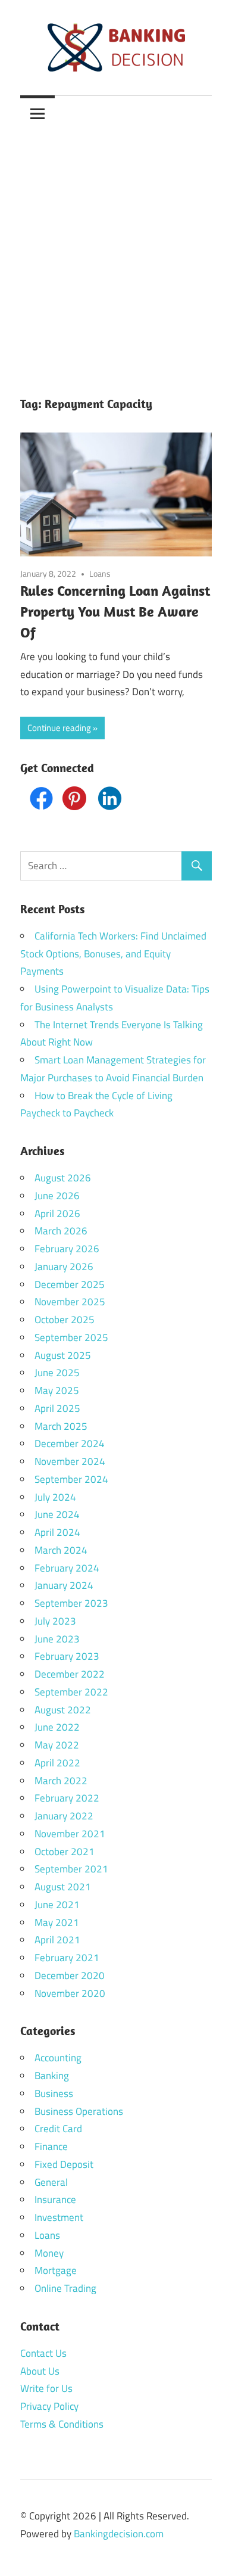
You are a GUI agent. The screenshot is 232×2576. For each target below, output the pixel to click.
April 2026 (57, 1214)
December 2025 (70, 1284)
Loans (100, 573)
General (51, 2182)
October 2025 (65, 1320)
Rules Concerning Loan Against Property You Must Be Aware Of (115, 611)
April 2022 (57, 1763)
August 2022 (63, 1710)
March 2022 (61, 1781)
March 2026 (61, 1231)
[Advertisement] (116, 253)
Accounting (58, 2058)
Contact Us (43, 2353)
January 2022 (64, 1816)
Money (49, 2253)
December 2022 (70, 1674)
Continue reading (59, 728)
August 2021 (63, 1887)
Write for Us (46, 2388)
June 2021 (57, 1905)
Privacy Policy (49, 2406)
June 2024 (57, 1514)
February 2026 (67, 1249)
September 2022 (71, 1692)
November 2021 (70, 1834)
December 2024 (70, 1443)
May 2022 (57, 1745)
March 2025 (61, 1426)
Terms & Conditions (62, 2424)
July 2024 (55, 1497)
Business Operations (79, 2111)
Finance (51, 2146)
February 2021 (67, 1958)
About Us (40, 2371)
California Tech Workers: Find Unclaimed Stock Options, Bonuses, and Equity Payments (113, 954)
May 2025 (57, 1390)
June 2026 (57, 1196)
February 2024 (67, 1568)
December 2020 (70, 1975)
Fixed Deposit (64, 2164)
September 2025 (71, 1337)
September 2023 (71, 1603)
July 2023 (55, 1621)
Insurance (55, 2199)
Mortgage (56, 2270)
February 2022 (67, 1798)
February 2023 (67, 1656)
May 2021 (57, 1922)
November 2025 (70, 1302)
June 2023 (57, 1639)
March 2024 (61, 1550)
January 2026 (64, 1267)
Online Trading (65, 2288)
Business (54, 2093)
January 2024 (64, 1585)
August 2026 (63, 1178)
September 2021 (71, 1869)
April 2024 (57, 1532)
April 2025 (57, 1408)
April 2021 (57, 1940)
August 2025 (63, 1355)
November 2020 (70, 1993)
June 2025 (57, 1373)
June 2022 (57, 1727)
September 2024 (71, 1479)
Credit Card (58, 2129)
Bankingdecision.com (119, 2534)
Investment (59, 2217)
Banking (52, 2076)
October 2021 (65, 1852)
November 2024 (70, 1461)
